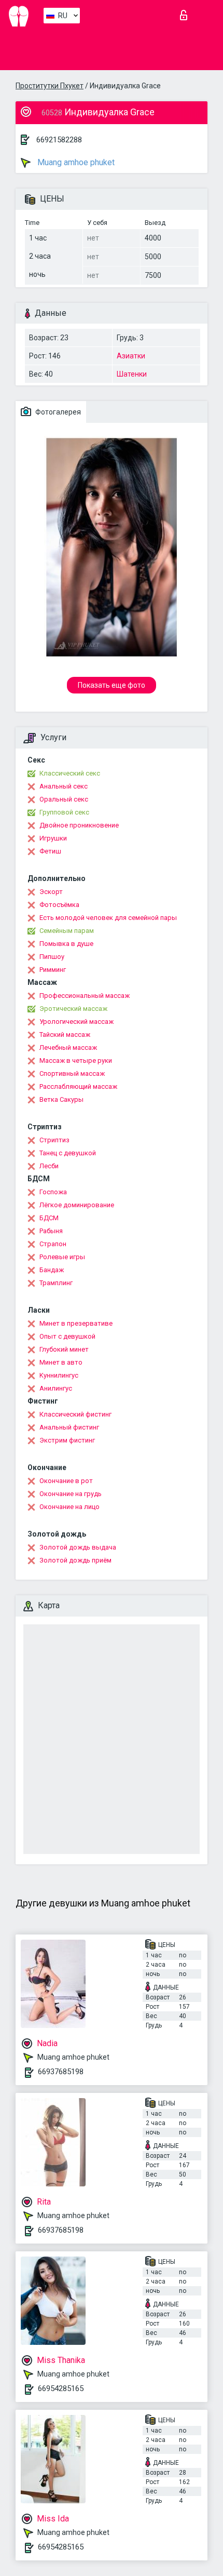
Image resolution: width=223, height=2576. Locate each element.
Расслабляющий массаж (78, 1086)
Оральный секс (64, 799)
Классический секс (70, 773)
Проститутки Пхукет (50, 86)
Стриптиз (54, 1140)
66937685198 (61, 2072)
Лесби (49, 1166)
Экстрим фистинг (67, 1440)
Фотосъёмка (59, 905)
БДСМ (49, 1218)
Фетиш (50, 851)
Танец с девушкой (68, 1153)
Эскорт (51, 892)
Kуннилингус (59, 1375)
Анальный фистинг (69, 1427)
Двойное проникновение (79, 825)
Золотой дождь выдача (78, 1547)
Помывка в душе (66, 944)
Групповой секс (64, 812)
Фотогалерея (57, 412)
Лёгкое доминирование (77, 1205)
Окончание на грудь (71, 1494)
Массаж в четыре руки (76, 1060)
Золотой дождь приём (75, 1560)
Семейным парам (67, 931)
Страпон (53, 1244)
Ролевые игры (62, 1257)
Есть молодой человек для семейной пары (108, 918)
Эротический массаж (73, 1009)
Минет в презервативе (76, 1323)
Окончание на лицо (69, 1507)
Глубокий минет (64, 1349)
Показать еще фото (112, 685)
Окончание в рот (66, 1481)
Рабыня (51, 1231)
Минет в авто (61, 1362)
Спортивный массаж (72, 1073)
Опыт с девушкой (67, 1336)
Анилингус (56, 1388)
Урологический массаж (76, 1022)
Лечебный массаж (68, 1047)
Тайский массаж (65, 1035)
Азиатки (131, 356)
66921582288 (59, 140)
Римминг (53, 970)
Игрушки (53, 838)
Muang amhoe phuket (75, 162)
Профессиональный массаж (85, 996)
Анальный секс (64, 786)
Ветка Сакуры (61, 1099)
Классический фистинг (75, 1414)
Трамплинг (56, 1283)
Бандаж (52, 1270)
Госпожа (53, 1192)
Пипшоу (52, 957)
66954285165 (61, 2388)
